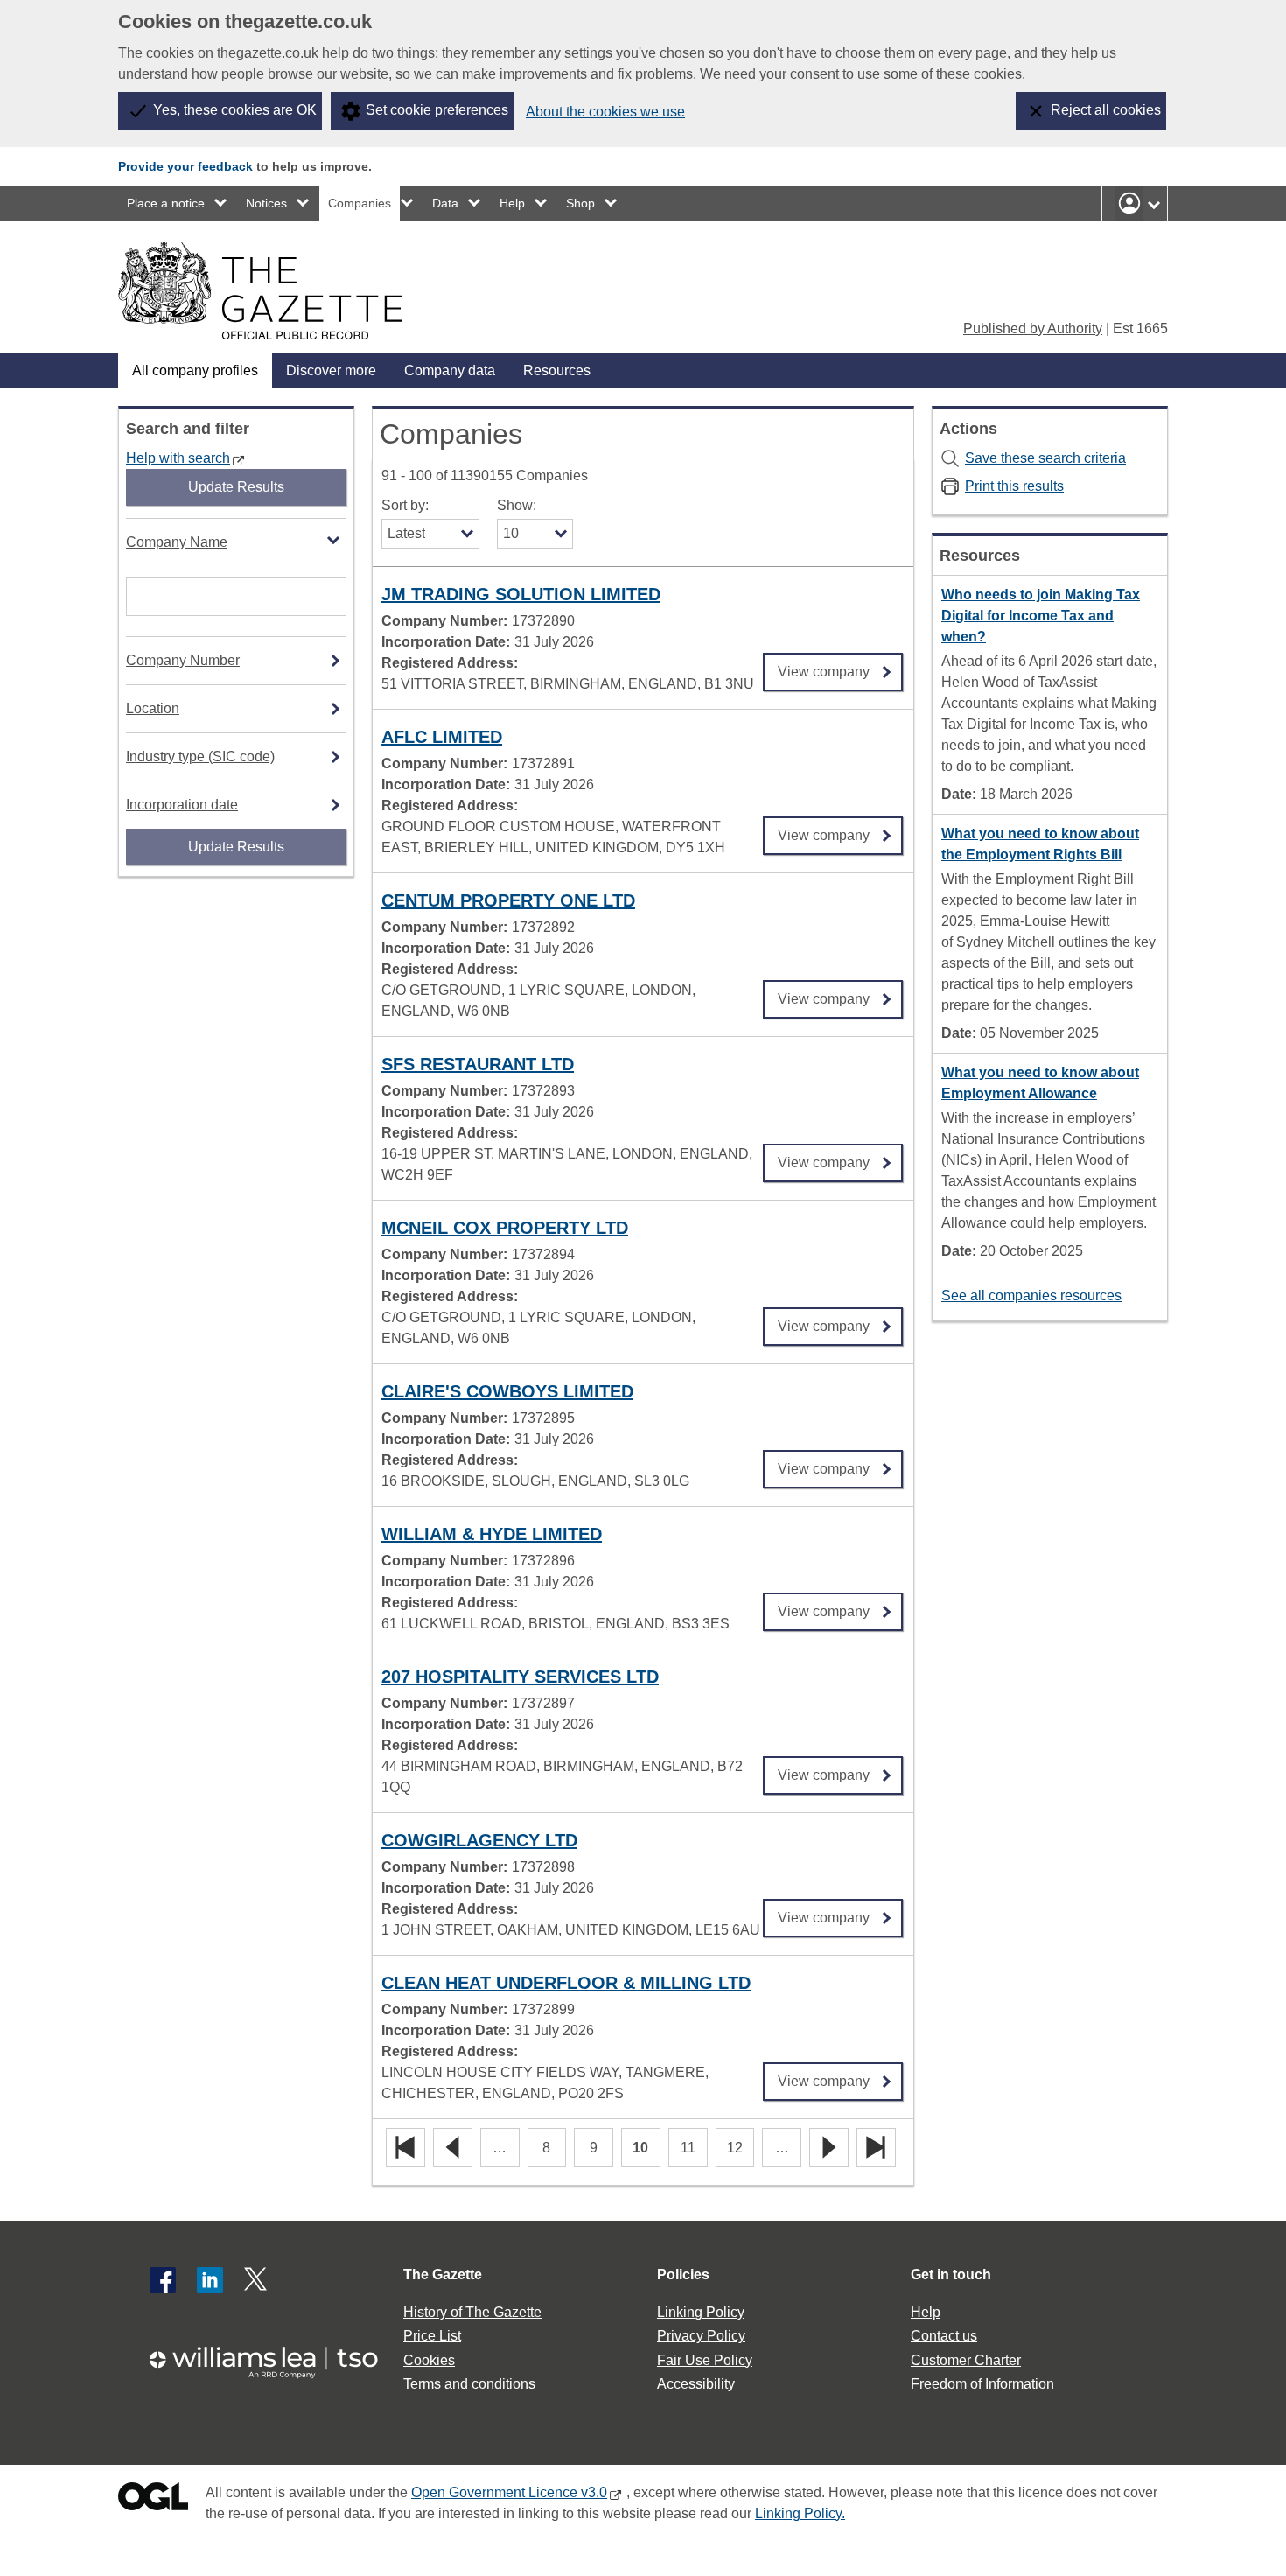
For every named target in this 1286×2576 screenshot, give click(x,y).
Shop (580, 203)
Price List (432, 2336)
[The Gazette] (260, 290)
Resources (557, 371)
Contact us (944, 2336)
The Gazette (443, 2275)
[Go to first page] (405, 2149)
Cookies (429, 2360)
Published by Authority (1033, 329)
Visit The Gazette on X (257, 2280)
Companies (360, 203)
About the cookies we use (605, 112)
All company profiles (195, 371)
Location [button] (153, 708)
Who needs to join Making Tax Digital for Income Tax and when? (1041, 616)
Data (445, 203)
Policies (683, 2275)
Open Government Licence (153, 2500)
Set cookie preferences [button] (437, 110)
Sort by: (405, 505)
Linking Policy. (800, 2513)
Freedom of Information (982, 2384)
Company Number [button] (183, 660)
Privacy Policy (701, 2336)
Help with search (178, 458)
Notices (266, 203)
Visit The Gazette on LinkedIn (210, 2280)
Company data (450, 371)
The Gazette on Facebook (163, 2280)
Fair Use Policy (705, 2360)
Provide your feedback (185, 166)
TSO (274, 2357)
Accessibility (696, 2384)
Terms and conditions (469, 2384)
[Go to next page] (829, 2149)
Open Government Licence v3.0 (509, 2492)
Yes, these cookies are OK (235, 110)
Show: (517, 505)
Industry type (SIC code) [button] (200, 756)
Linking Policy (701, 2312)
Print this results (1014, 486)
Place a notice (166, 203)
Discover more (331, 371)
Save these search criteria (1045, 458)
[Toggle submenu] (221, 203)
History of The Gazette (472, 2312)
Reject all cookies (1106, 110)
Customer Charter (966, 2360)
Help (512, 203)
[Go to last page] (876, 2149)
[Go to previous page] (453, 2149)
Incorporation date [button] (182, 805)
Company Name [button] (177, 542)
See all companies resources (1031, 1295)
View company (824, 666)
